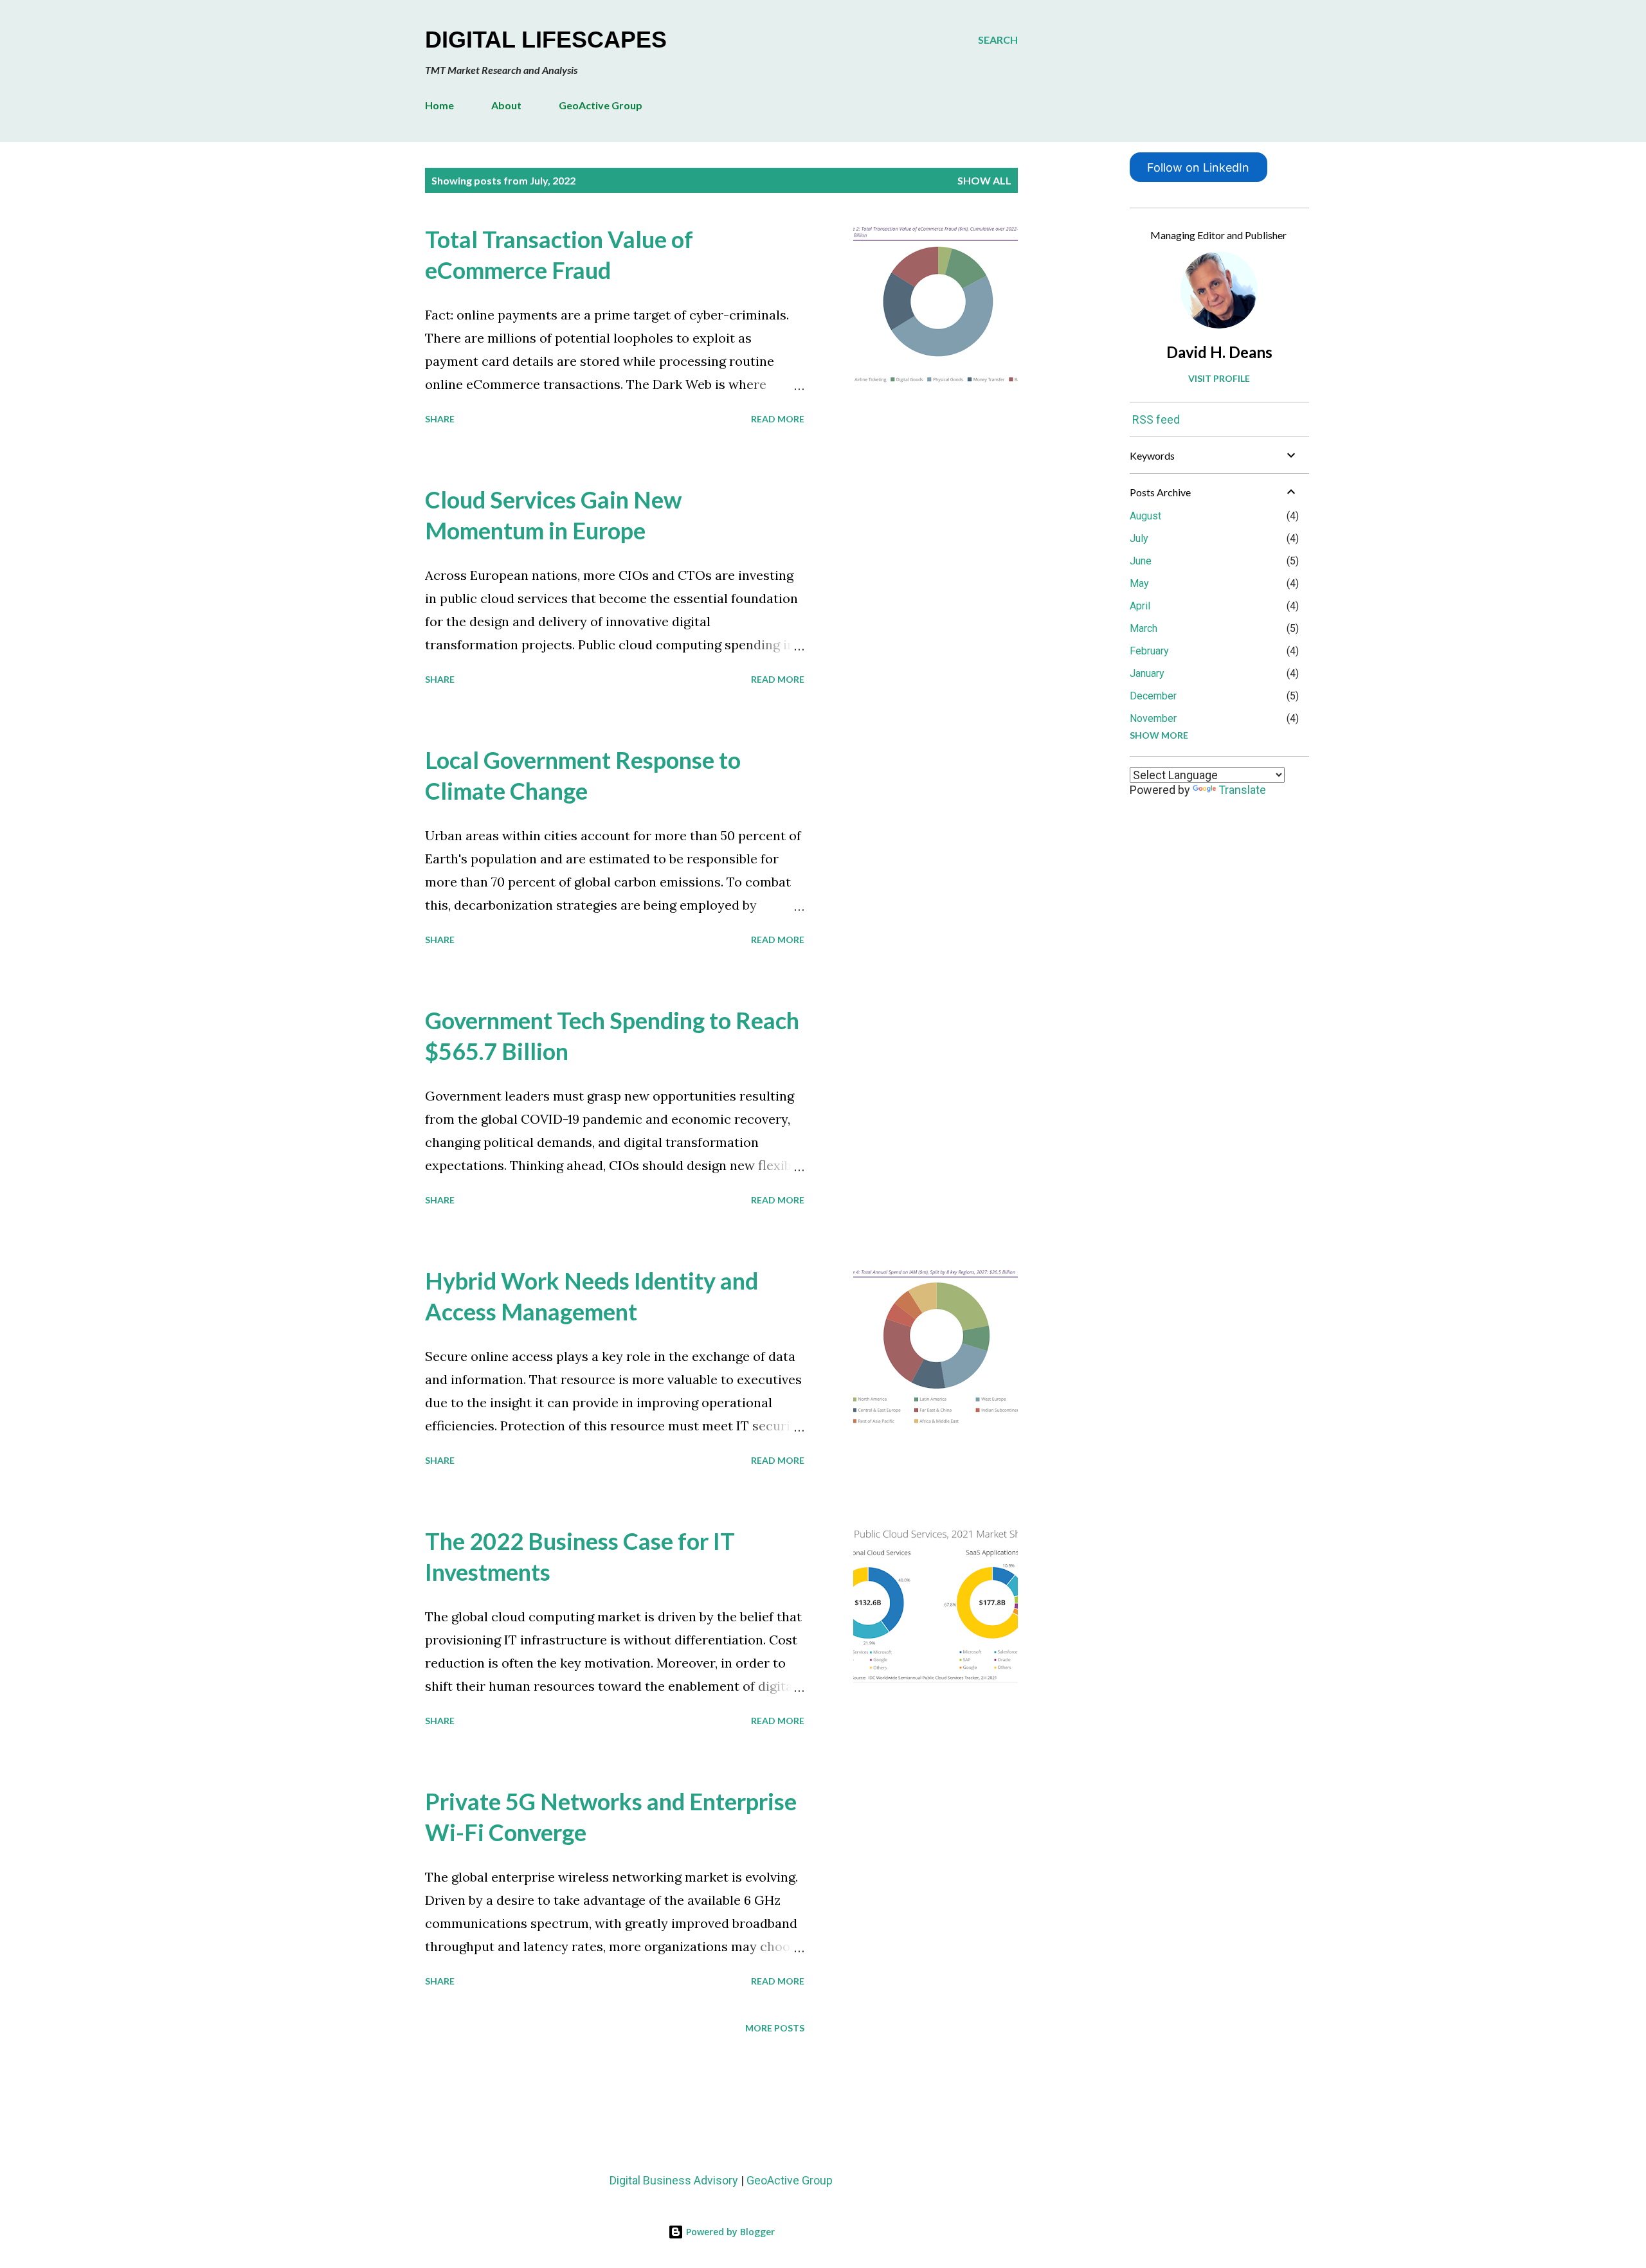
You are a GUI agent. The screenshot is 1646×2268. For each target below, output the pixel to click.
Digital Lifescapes (546, 40)
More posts (775, 2028)
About (506, 105)
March (1144, 628)
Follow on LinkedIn (1198, 167)
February (1149, 651)
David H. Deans (1219, 352)
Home (439, 105)
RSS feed (1156, 419)
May (1139, 583)
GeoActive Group (601, 105)
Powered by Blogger (729, 2232)
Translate (1242, 790)
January (1147, 673)
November (1153, 718)
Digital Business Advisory (674, 2180)
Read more (778, 419)
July (1139, 538)
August (1145, 516)
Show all (984, 180)
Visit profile (1219, 378)
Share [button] (440, 419)
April (1140, 606)
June (1141, 561)
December (1153, 696)
